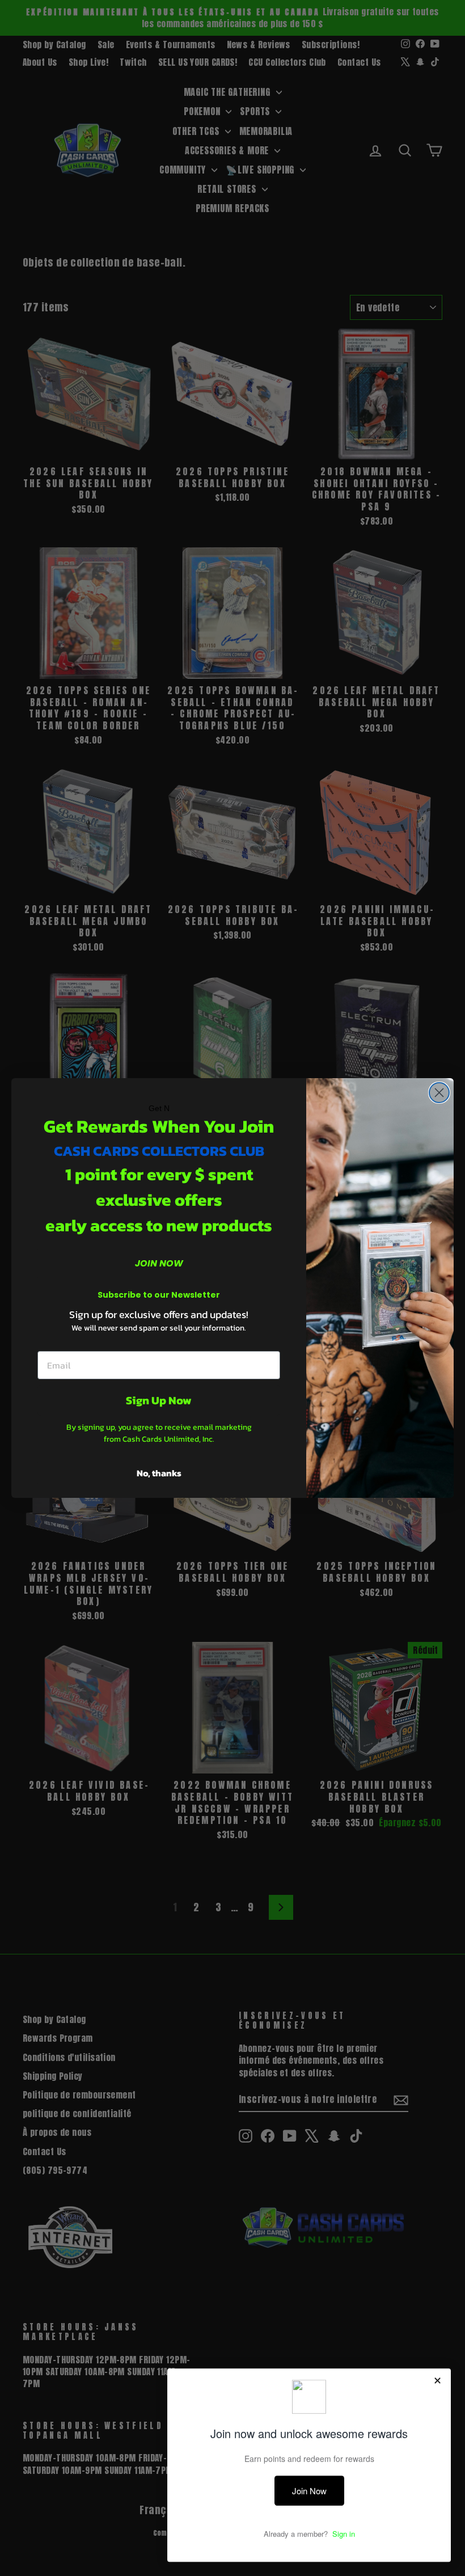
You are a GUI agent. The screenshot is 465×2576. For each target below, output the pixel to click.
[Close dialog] (439, 1093)
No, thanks (159, 1473)
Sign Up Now (159, 1400)
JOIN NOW (159, 1263)
